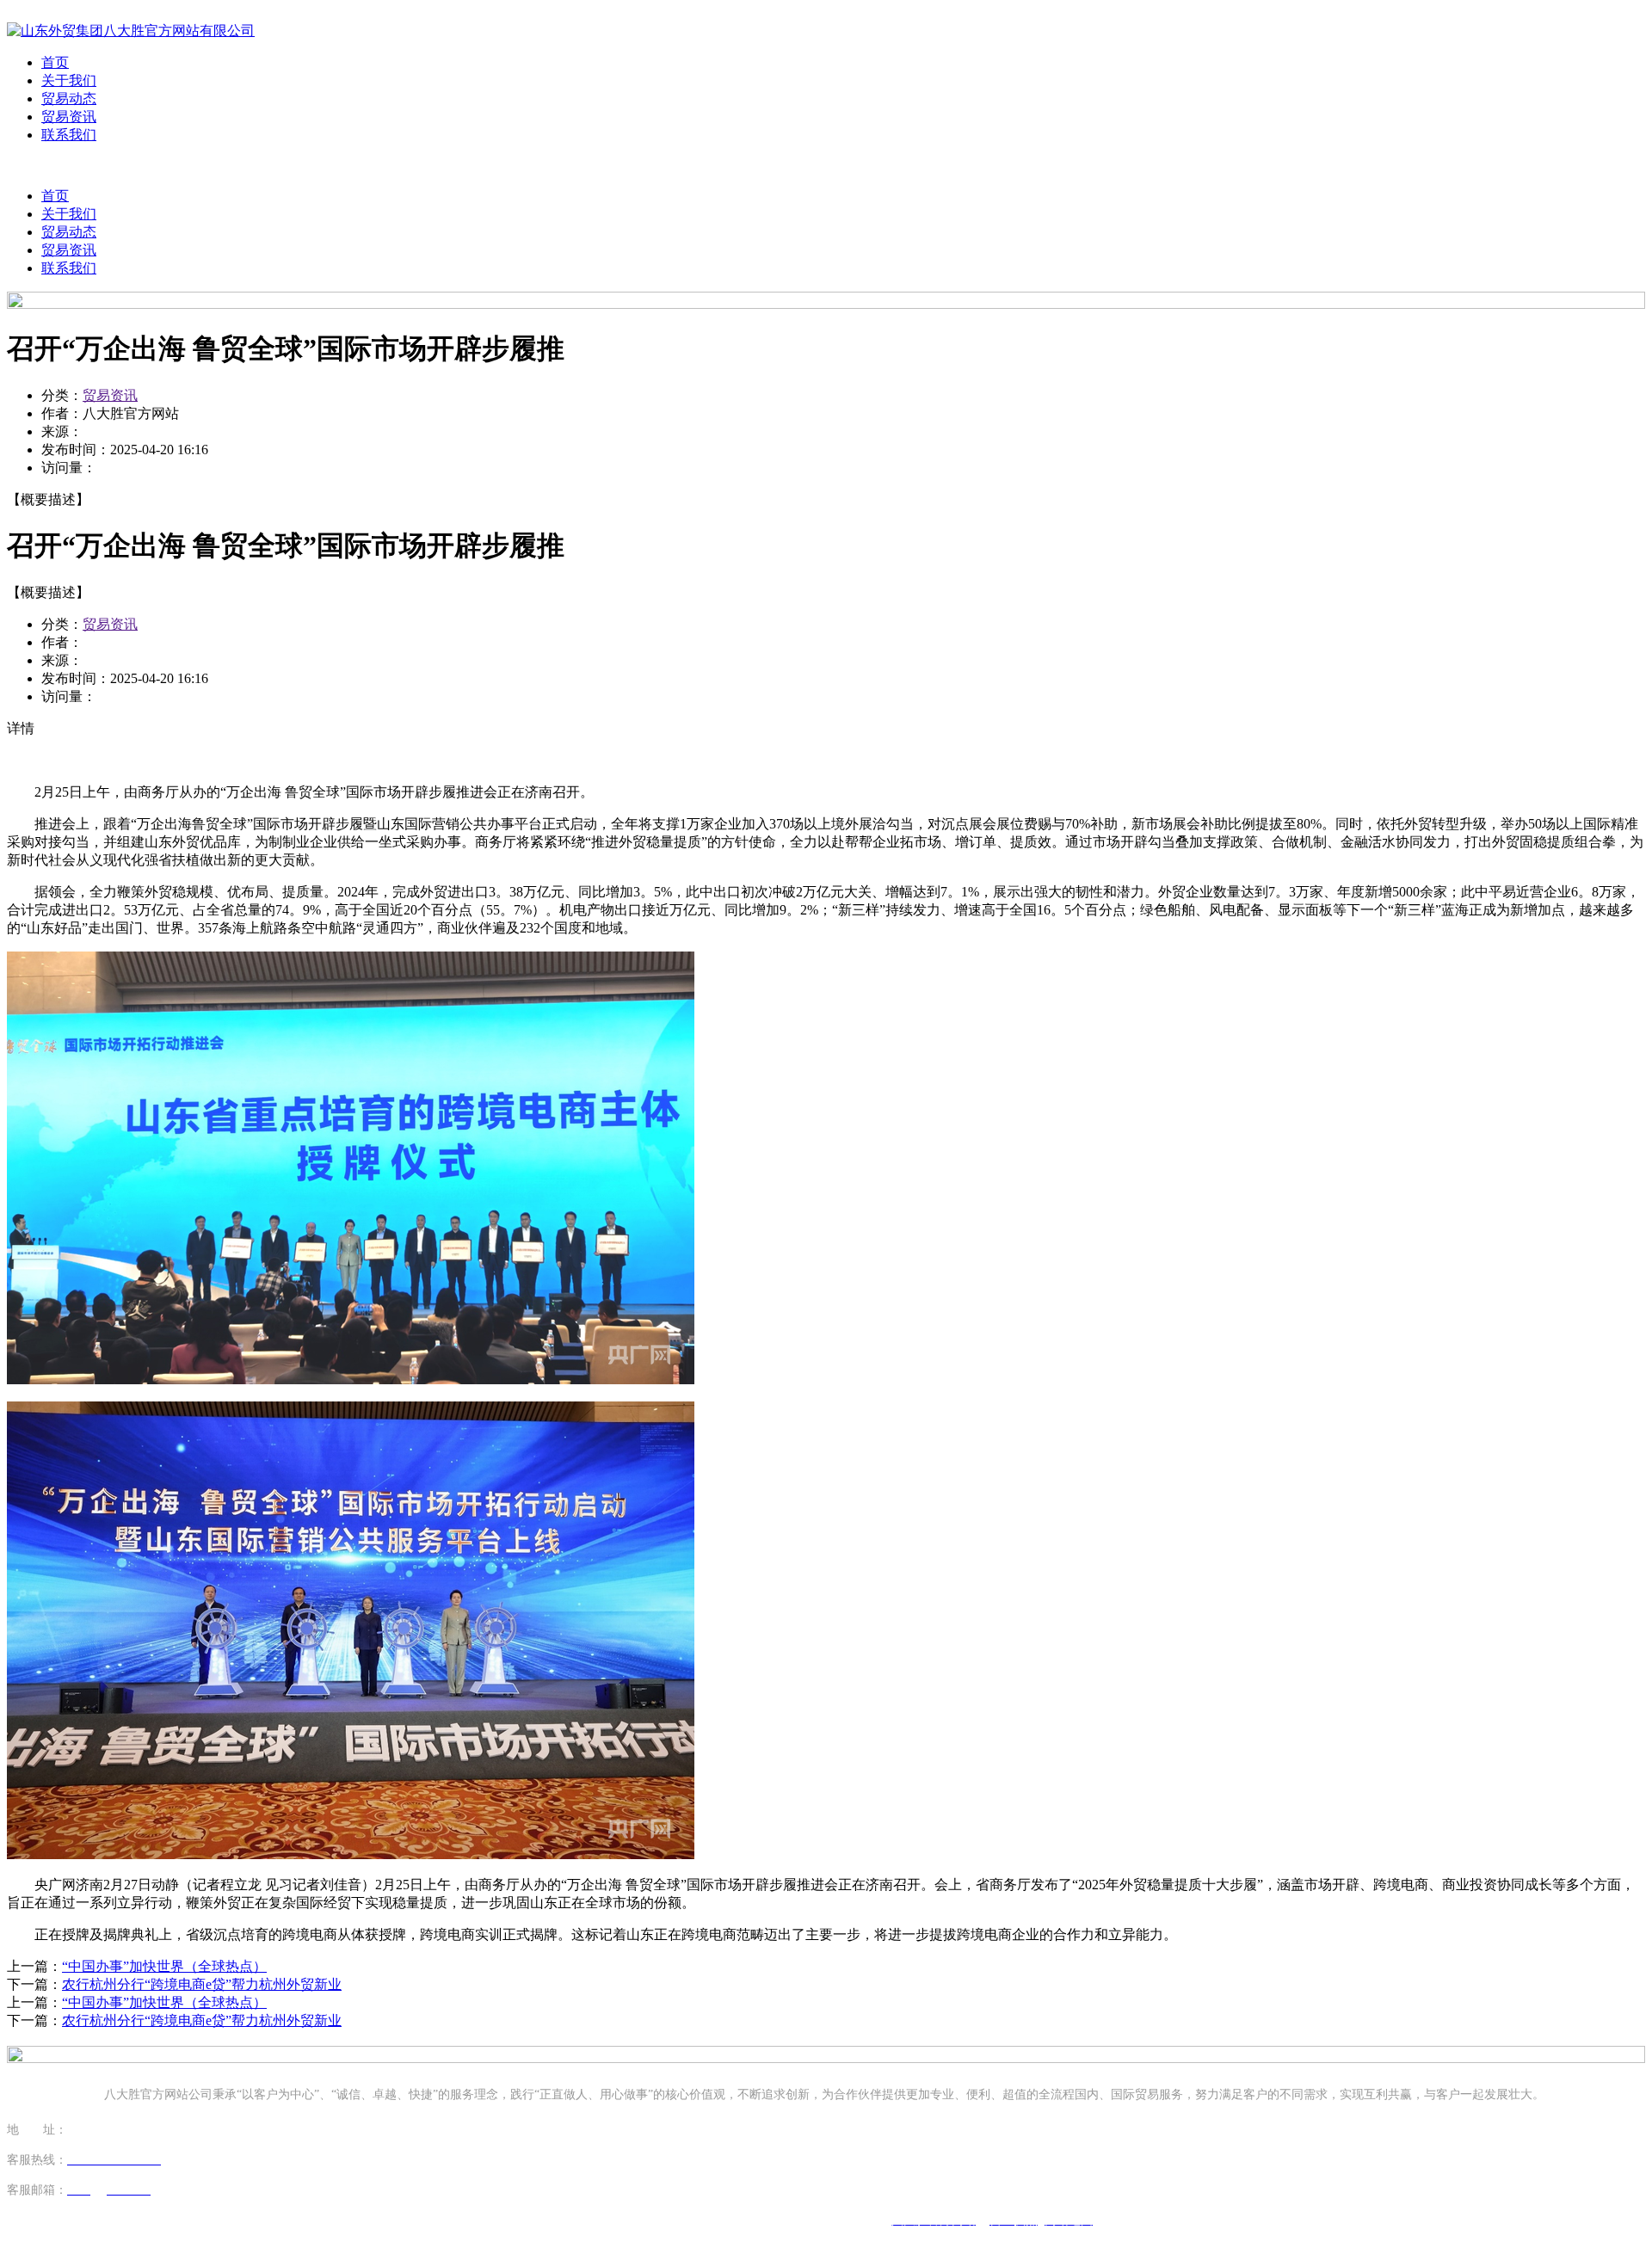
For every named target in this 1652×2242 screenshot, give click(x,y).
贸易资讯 (69, 117)
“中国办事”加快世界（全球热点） (164, 1966)
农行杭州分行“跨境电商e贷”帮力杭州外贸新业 (202, 1984)
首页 (55, 62)
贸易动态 (69, 99)
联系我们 (69, 135)
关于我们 (69, 80)
